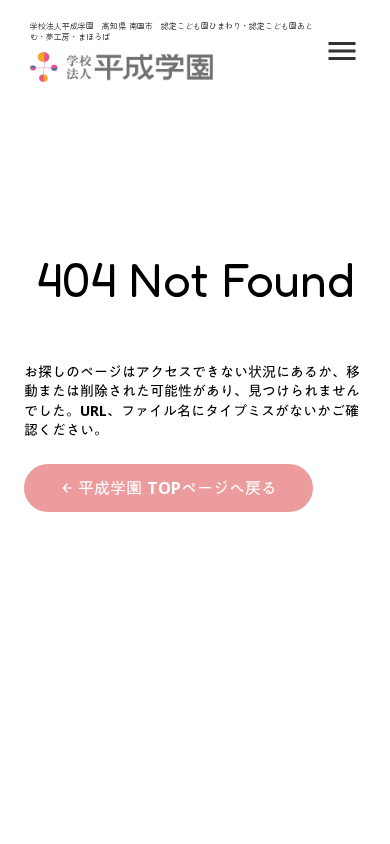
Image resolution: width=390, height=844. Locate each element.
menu (342, 51)
